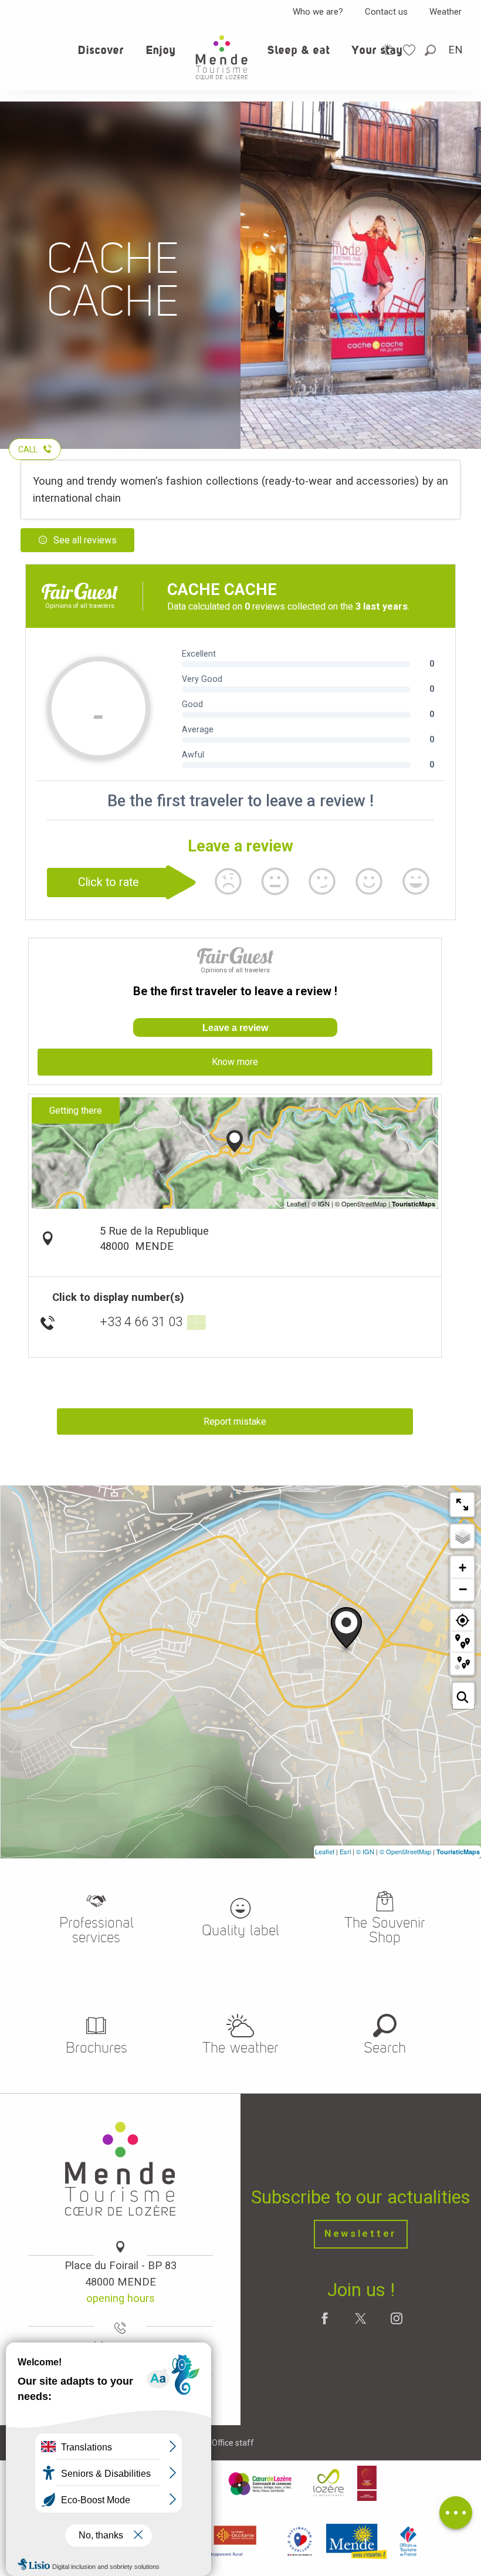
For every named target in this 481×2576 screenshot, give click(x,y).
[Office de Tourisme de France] (408, 2541)
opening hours (121, 2298)
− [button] (463, 1589)
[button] (431, 50)
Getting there (76, 1110)
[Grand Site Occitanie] (367, 2483)
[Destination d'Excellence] (299, 2541)
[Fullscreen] (462, 1505)
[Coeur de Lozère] (261, 2483)
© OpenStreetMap (405, 1851)
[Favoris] (411, 50)
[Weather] (389, 50)
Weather (446, 12)
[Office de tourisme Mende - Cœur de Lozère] (222, 57)
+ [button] (463, 1568)
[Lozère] (329, 2483)
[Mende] (357, 2541)
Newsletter (361, 2234)
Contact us (386, 12)
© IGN (365, 1851)
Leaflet (325, 1851)
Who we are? (318, 12)
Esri (345, 1851)
